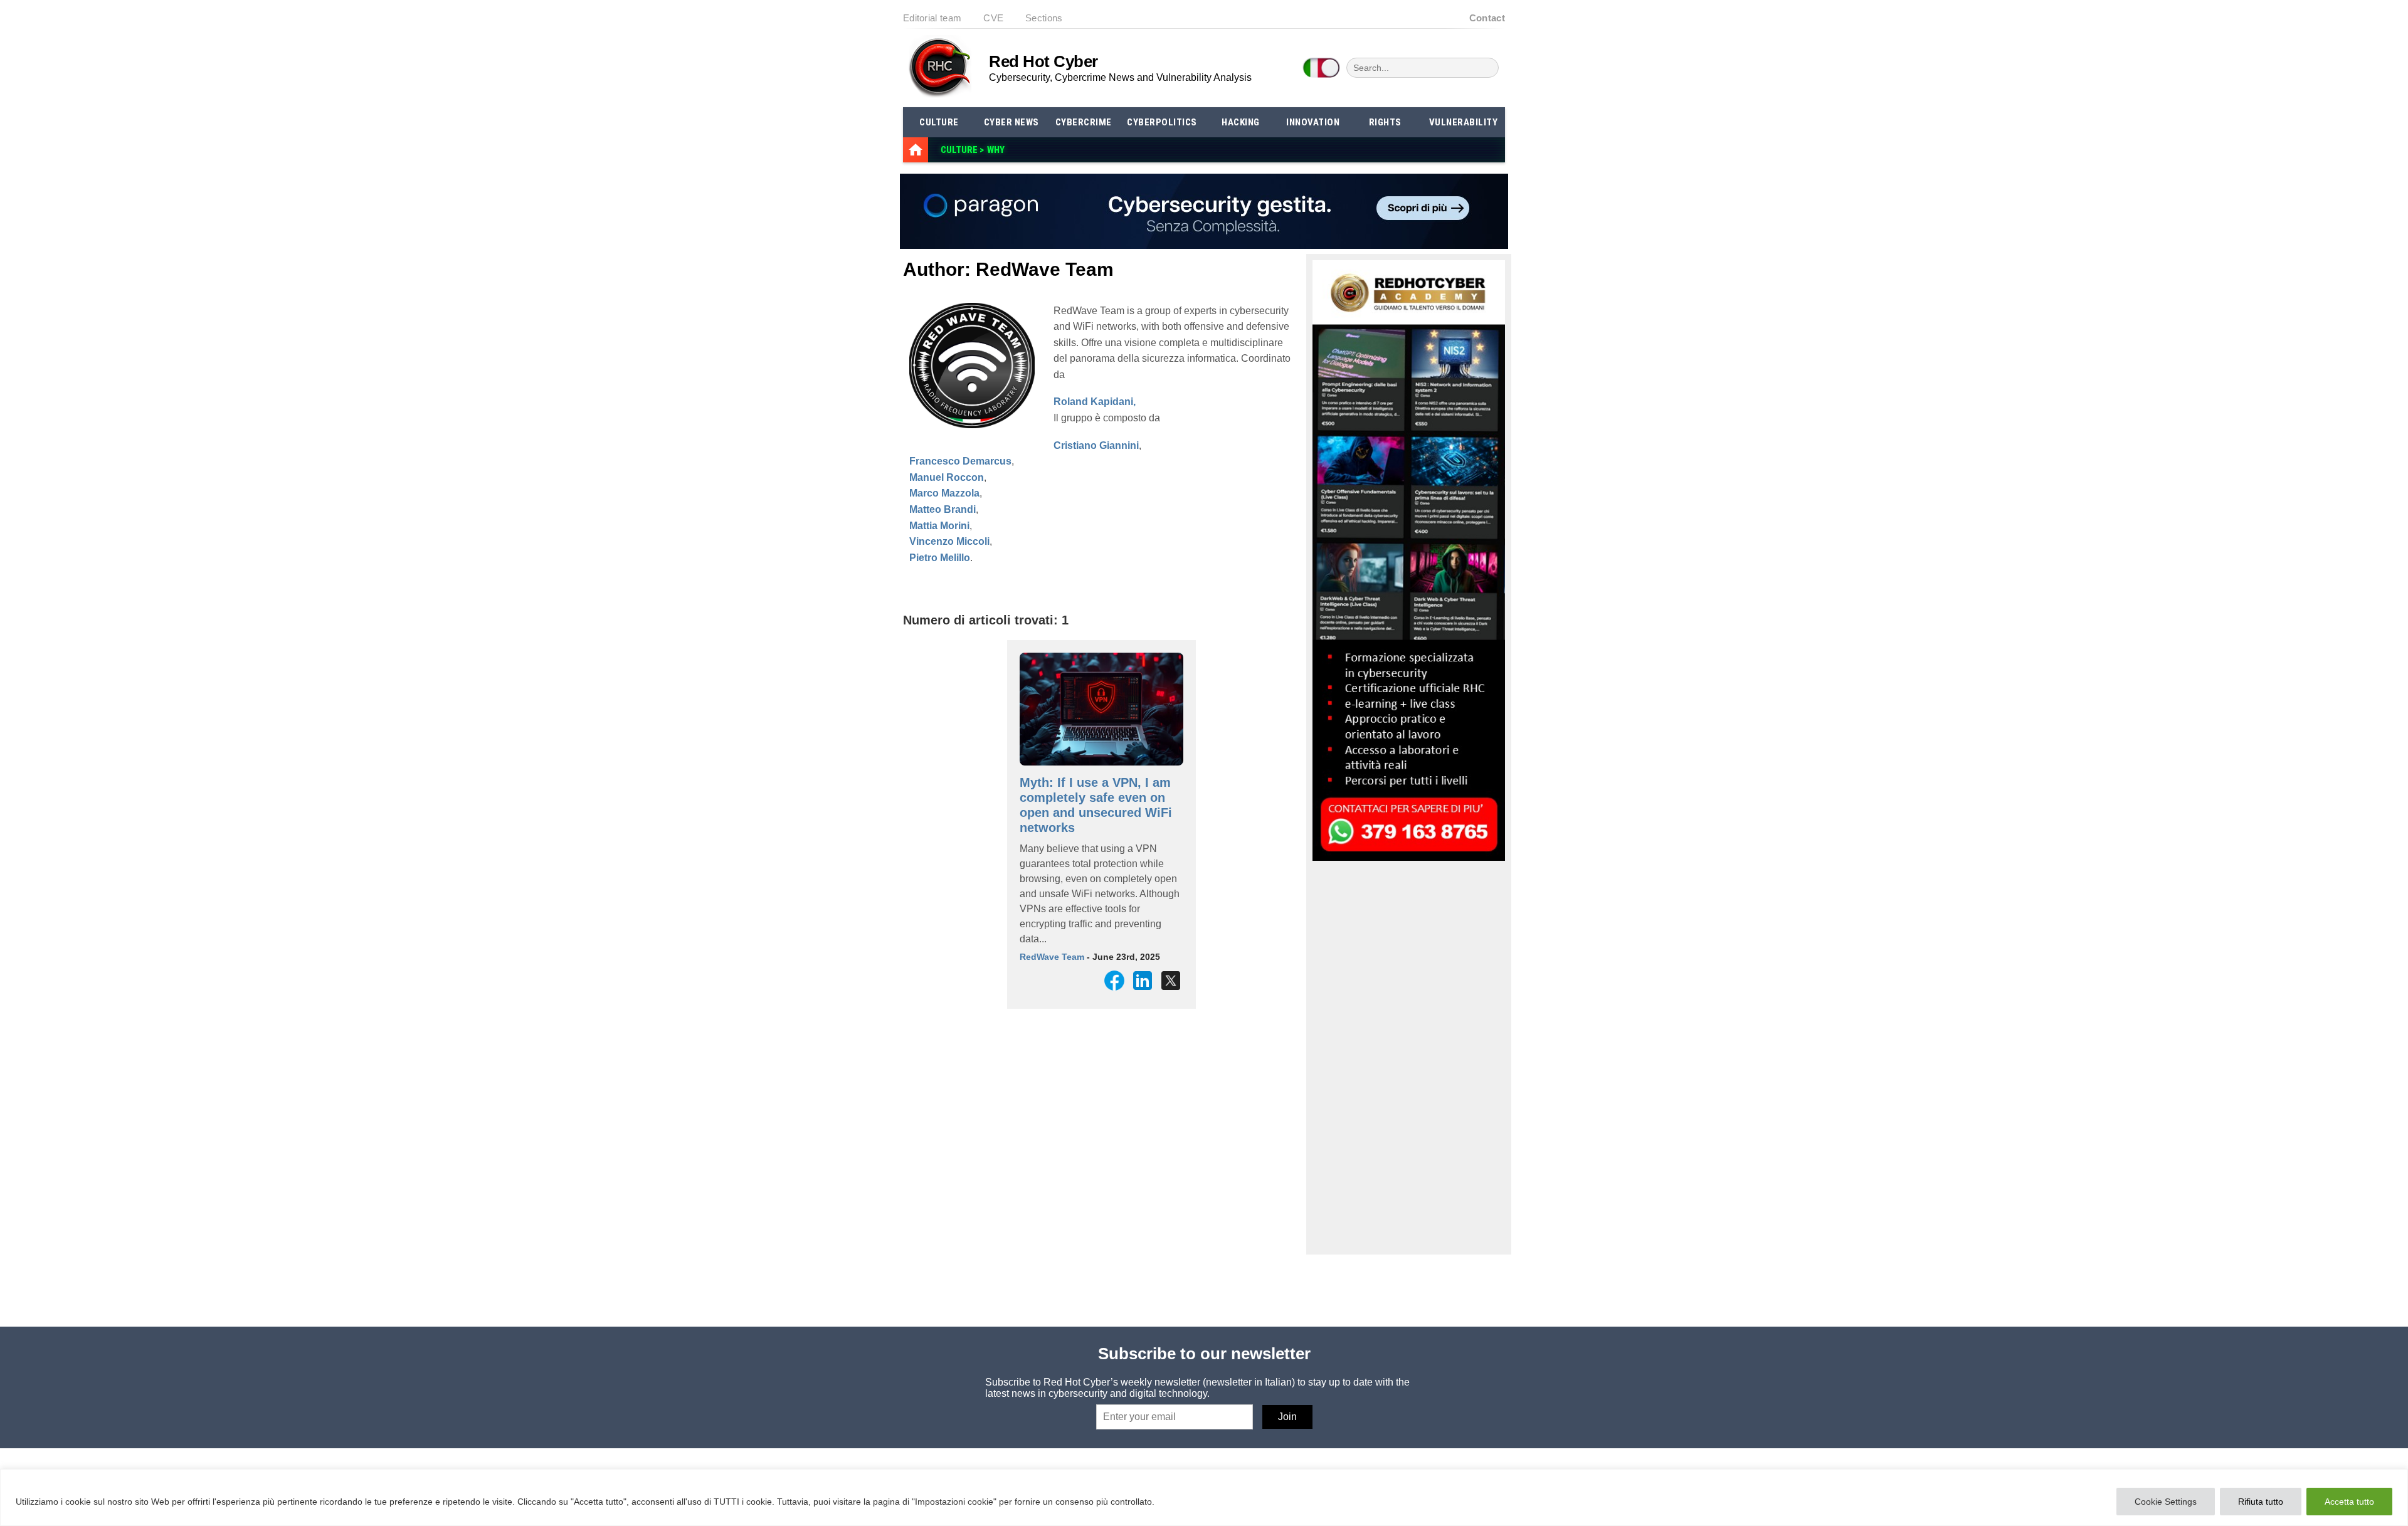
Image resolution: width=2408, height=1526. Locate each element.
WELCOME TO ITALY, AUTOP (1043, 150)
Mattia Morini (939, 526)
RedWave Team (1052, 957)
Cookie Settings (2166, 1502)
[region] (1204, 1497)
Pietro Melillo (940, 558)
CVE (993, 18)
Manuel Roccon (947, 477)
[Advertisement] (1407, 1057)
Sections (1044, 18)
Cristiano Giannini (1096, 445)
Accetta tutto (2349, 1502)
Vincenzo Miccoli (949, 541)
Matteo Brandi (943, 509)
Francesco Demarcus (960, 461)
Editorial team (932, 18)
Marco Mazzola (944, 493)
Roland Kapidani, (1095, 402)
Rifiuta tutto (2261, 1502)
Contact (1487, 18)
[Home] (916, 150)
